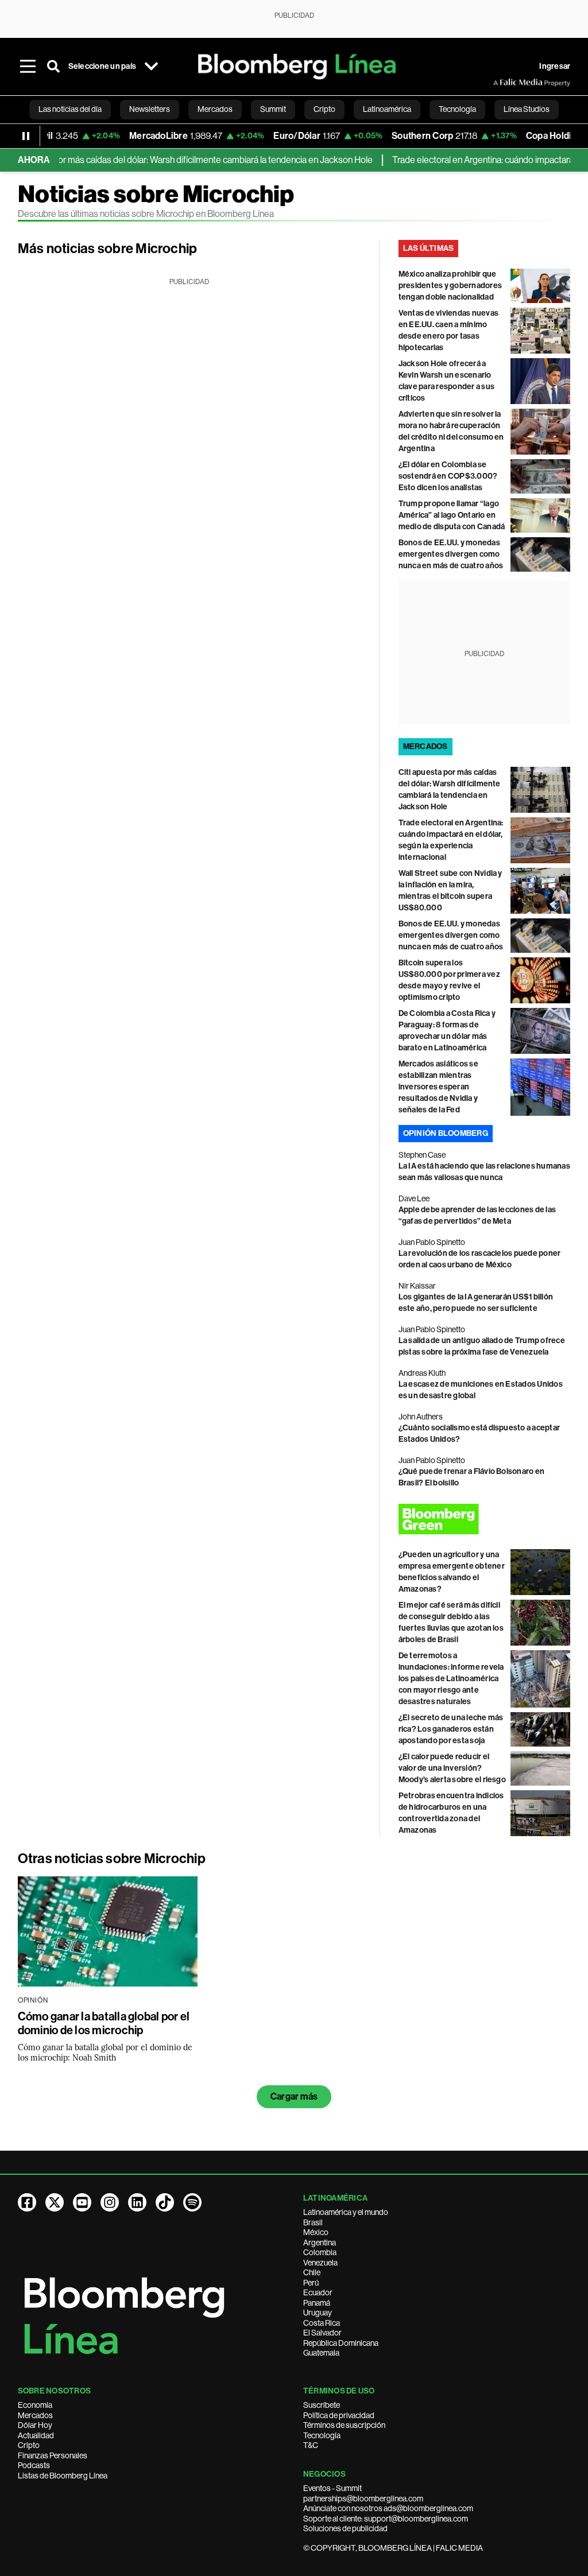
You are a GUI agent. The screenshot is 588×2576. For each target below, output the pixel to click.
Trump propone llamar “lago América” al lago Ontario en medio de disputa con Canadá (452, 515)
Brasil (313, 2222)
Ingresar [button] (555, 66)
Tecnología (322, 2435)
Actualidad (36, 2435)
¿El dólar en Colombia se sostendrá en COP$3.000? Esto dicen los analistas (448, 476)
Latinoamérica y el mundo (346, 2212)
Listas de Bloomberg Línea (63, 2476)
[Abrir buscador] (53, 67)
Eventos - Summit (332, 2488)
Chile (312, 2272)
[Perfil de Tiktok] (165, 2202)
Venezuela (320, 2263)
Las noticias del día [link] (70, 109)
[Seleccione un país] (151, 67)
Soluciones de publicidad (345, 2528)
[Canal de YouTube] (82, 2202)
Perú (311, 2283)
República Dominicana (341, 2343)
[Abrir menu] (28, 67)
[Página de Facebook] (27, 2202)
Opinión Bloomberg (446, 1133)
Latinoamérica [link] (387, 109)
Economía (35, 2405)
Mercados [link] (215, 109)
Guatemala (321, 2353)
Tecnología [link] (457, 109)
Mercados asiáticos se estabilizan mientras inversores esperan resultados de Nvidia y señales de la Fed (438, 1087)
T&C (311, 2445)
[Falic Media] (501, 83)
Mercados (35, 2415)
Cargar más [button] (294, 2096)
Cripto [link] (324, 109)
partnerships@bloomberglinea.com (363, 2499)
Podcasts (34, 2465)
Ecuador (318, 2292)
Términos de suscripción (344, 2425)
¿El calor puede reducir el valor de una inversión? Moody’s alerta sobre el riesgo (452, 1768)
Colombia (320, 2252)
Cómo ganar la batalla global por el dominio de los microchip (104, 2023)
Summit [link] (273, 109)
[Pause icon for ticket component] (26, 136)
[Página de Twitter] (55, 2202)
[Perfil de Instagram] (110, 2202)
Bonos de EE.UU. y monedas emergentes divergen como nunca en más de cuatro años (451, 554)
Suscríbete (322, 2405)
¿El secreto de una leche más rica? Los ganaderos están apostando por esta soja (451, 1729)
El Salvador (322, 2333)
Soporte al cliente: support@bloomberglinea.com (386, 2519)
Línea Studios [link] (527, 109)
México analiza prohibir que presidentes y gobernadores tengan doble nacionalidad (450, 286)
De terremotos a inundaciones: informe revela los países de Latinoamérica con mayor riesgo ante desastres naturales (451, 1679)
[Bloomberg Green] (485, 1519)
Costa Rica (322, 2323)
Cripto (29, 2445)
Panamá (317, 2303)
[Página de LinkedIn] (137, 2202)
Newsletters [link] (150, 109)
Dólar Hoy (35, 2425)
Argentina (320, 2243)
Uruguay (318, 2313)
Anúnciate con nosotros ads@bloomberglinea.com (388, 2508)
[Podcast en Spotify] (192, 2202)
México (316, 2232)
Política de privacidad (339, 2415)
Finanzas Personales (53, 2455)
